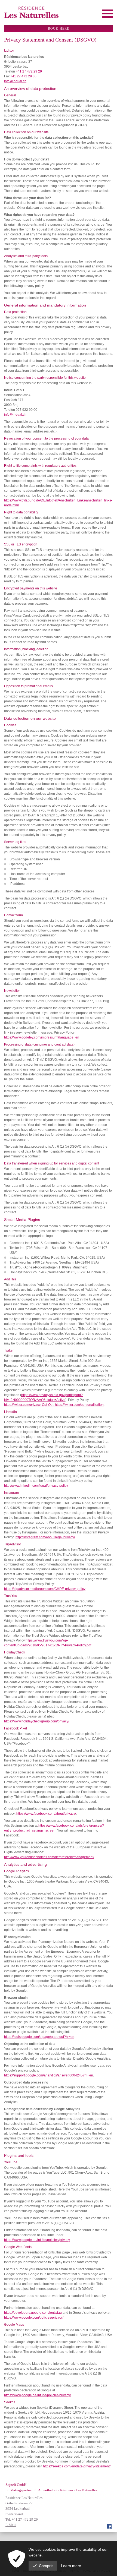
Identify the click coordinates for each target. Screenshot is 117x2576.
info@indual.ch (15, 81)
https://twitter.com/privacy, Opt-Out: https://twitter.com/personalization (54, 1405)
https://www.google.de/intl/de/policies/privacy (37, 2240)
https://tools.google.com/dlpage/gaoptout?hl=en (39, 2037)
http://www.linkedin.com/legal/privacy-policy (36, 1486)
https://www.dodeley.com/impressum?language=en (42, 1037)
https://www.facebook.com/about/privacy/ (46, 1814)
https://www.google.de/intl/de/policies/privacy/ (37, 2395)
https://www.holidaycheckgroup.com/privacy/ (37, 1721)
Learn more (71, 2566)
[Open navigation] (107, 14)
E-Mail (11, 2525)
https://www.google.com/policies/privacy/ (34, 2318)
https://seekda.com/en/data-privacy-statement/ (77, 2466)
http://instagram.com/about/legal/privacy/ (45, 1537)
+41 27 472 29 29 (29, 71)
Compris (46, 2566)
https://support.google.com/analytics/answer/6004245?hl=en (49, 2075)
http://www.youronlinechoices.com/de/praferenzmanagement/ (49, 1857)
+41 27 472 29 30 (23, 76)
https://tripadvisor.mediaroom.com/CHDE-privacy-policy (45, 1589)
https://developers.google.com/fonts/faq (33, 2313)
